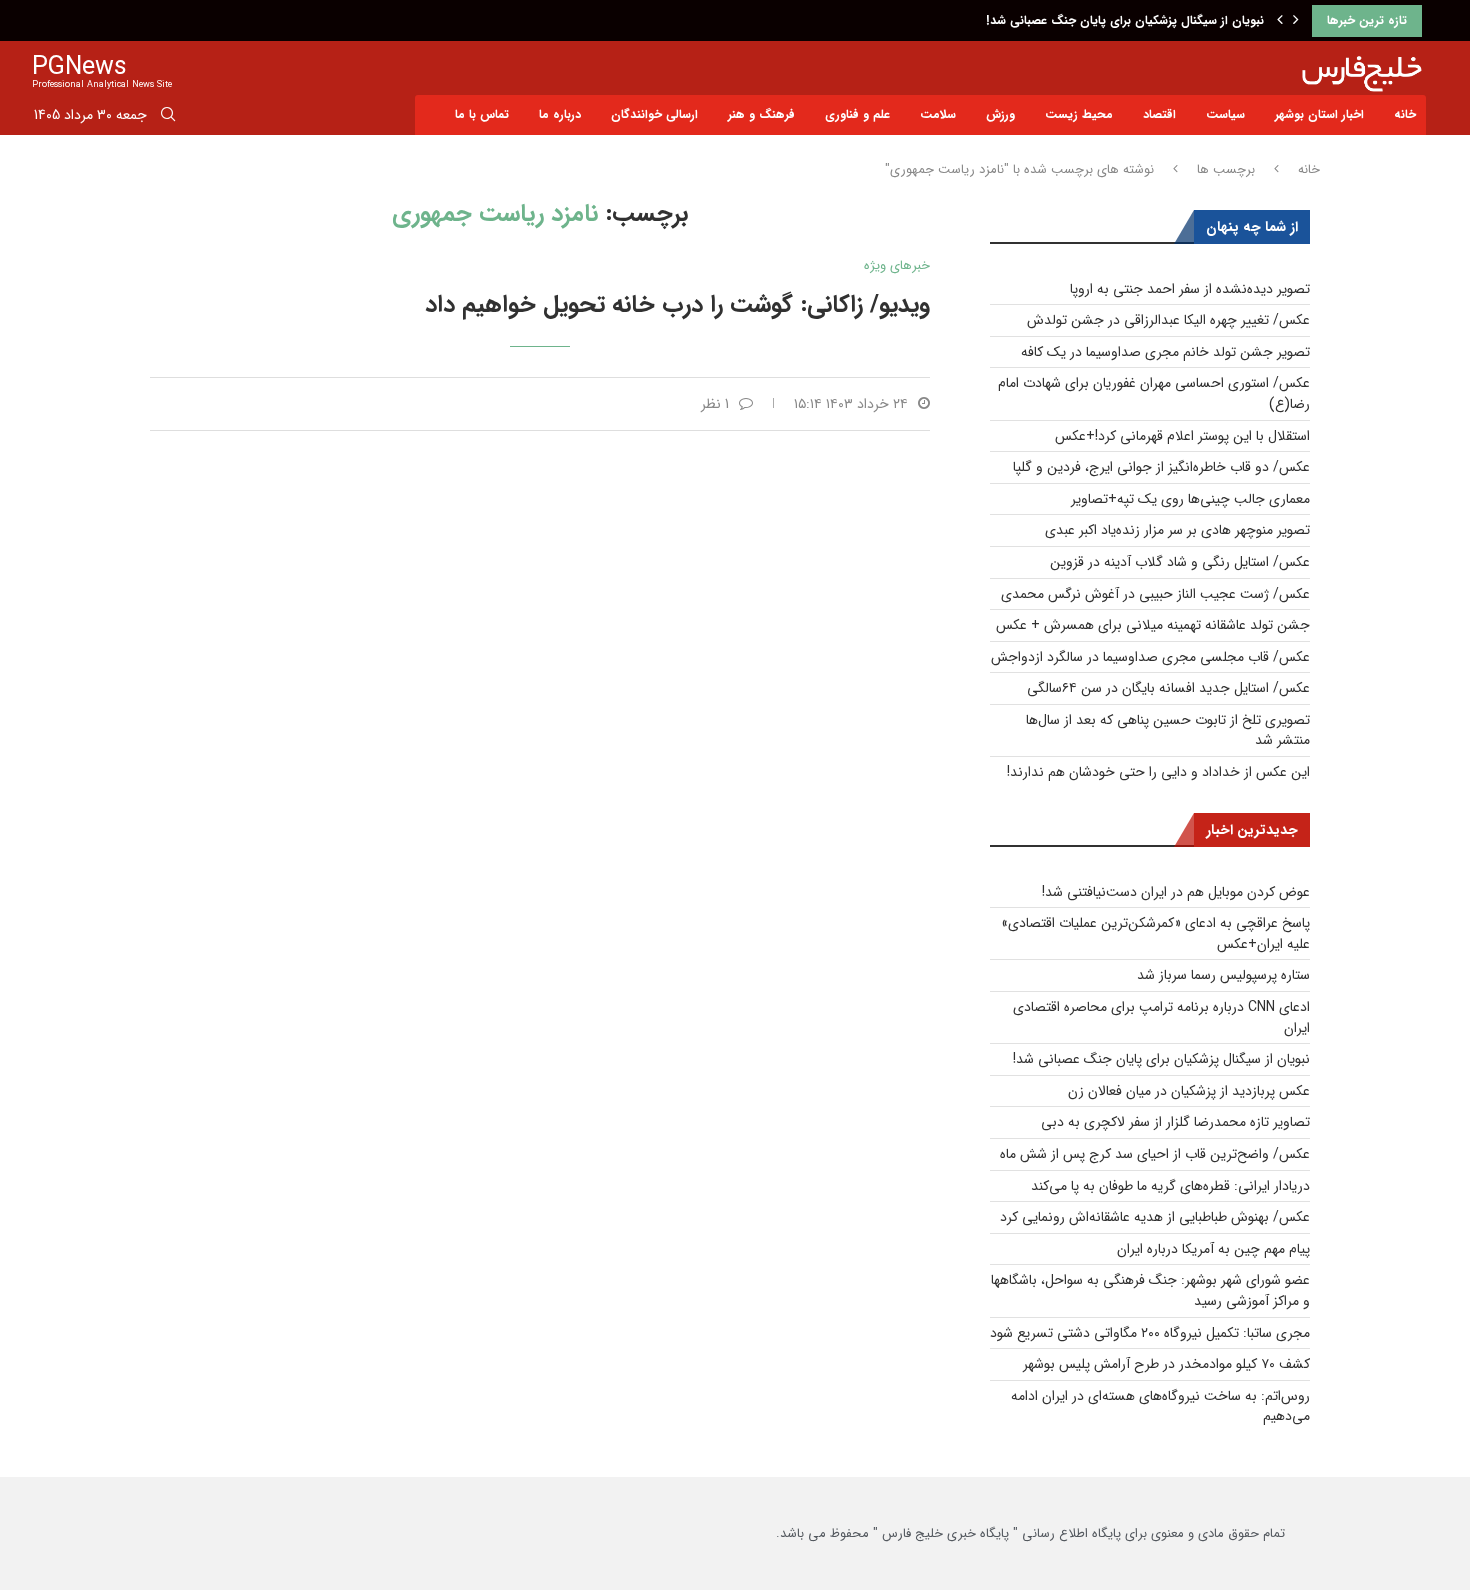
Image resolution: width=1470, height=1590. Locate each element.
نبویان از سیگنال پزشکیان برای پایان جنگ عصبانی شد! (1125, 20)
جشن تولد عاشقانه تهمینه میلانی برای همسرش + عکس (1153, 625)
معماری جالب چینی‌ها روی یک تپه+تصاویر (1190, 499)
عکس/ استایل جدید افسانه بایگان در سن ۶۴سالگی (1168, 688)
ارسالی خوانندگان (654, 114)
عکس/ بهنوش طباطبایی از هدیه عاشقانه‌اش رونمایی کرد (1155, 1217)
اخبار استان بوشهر (1319, 114)
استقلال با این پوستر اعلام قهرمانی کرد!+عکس (1182, 436)
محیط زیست (1079, 114)
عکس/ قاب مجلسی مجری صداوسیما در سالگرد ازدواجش (1150, 657)
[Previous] (1280, 21)
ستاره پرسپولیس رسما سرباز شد (1223, 975)
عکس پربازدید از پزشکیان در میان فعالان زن (1189, 1091)
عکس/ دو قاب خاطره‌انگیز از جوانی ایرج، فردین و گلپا (1161, 467)
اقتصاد (1159, 114)
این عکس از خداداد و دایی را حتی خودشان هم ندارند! (1158, 772)
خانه (1405, 114)
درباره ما (560, 114)
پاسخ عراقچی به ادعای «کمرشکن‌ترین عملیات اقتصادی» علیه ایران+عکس (1155, 933)
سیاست (1225, 114)
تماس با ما (482, 114)
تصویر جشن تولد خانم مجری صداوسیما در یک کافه (1165, 352)
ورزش (1000, 114)
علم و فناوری (857, 114)
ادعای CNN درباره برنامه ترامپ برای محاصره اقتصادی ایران (1161, 1017)
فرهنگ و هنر (761, 114)
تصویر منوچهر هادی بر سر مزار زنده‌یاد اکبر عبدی (1177, 530)
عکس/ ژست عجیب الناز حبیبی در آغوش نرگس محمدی (1155, 594)
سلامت (938, 114)
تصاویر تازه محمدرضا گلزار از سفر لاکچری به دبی (1175, 1122)
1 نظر (715, 404)
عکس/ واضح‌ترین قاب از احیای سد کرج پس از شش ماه (1155, 1154)
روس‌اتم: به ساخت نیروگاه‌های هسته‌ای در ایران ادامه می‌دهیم (1160, 1406)
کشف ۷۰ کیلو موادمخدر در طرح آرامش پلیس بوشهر (1166, 1364)
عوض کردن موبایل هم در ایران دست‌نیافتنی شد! (1176, 892)
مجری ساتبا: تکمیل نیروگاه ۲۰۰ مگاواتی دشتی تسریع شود (1150, 1333)
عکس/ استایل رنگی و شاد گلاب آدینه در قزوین (1180, 562)
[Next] (1296, 21)
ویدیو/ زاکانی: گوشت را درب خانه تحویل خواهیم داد (677, 305)
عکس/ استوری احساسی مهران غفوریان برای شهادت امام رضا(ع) (1154, 393)
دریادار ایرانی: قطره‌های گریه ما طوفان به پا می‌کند (1170, 1186)
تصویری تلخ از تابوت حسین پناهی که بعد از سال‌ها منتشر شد (1168, 730)
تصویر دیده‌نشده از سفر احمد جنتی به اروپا (1190, 289)
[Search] (168, 118)
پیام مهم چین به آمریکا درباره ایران (1213, 1249)
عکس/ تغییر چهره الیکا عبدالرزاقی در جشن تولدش (1168, 320)
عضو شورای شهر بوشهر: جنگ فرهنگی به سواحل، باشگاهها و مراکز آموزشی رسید (1150, 1290)
